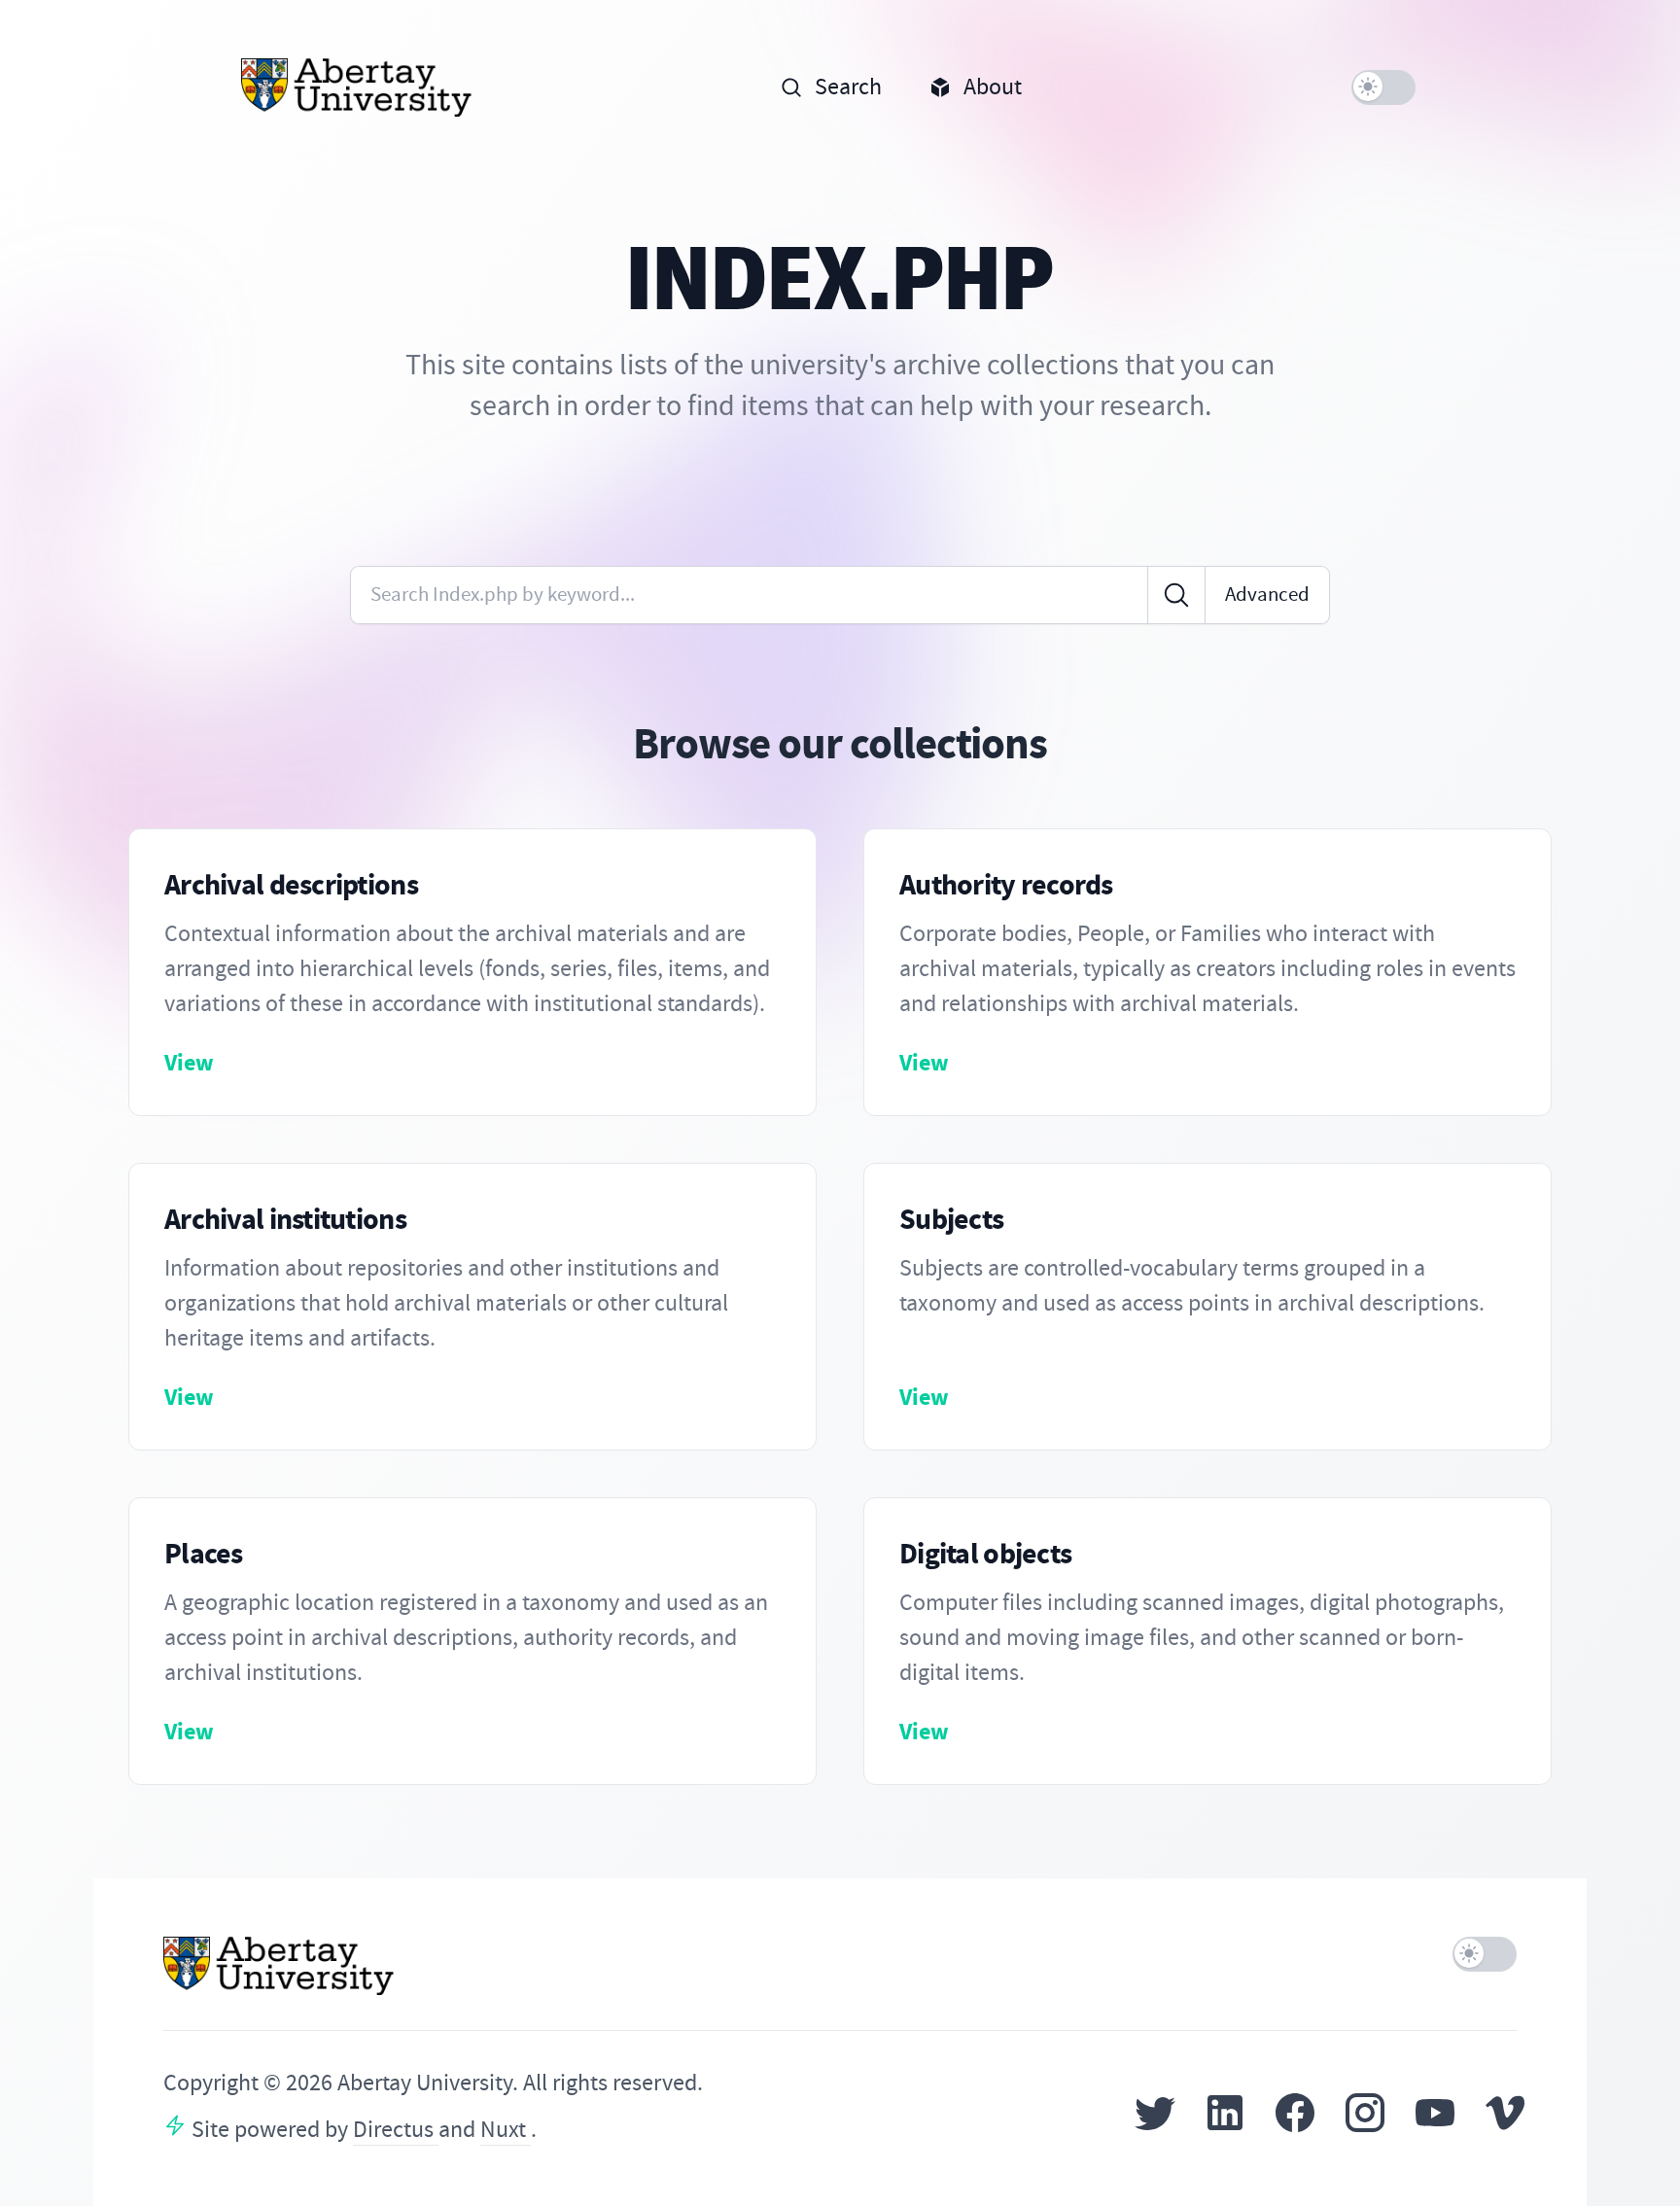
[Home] (357, 88)
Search (848, 87)
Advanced (1267, 595)
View (189, 1063)
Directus (396, 2130)
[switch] (1383, 88)
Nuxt (506, 2130)
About (993, 87)
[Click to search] (1176, 595)
